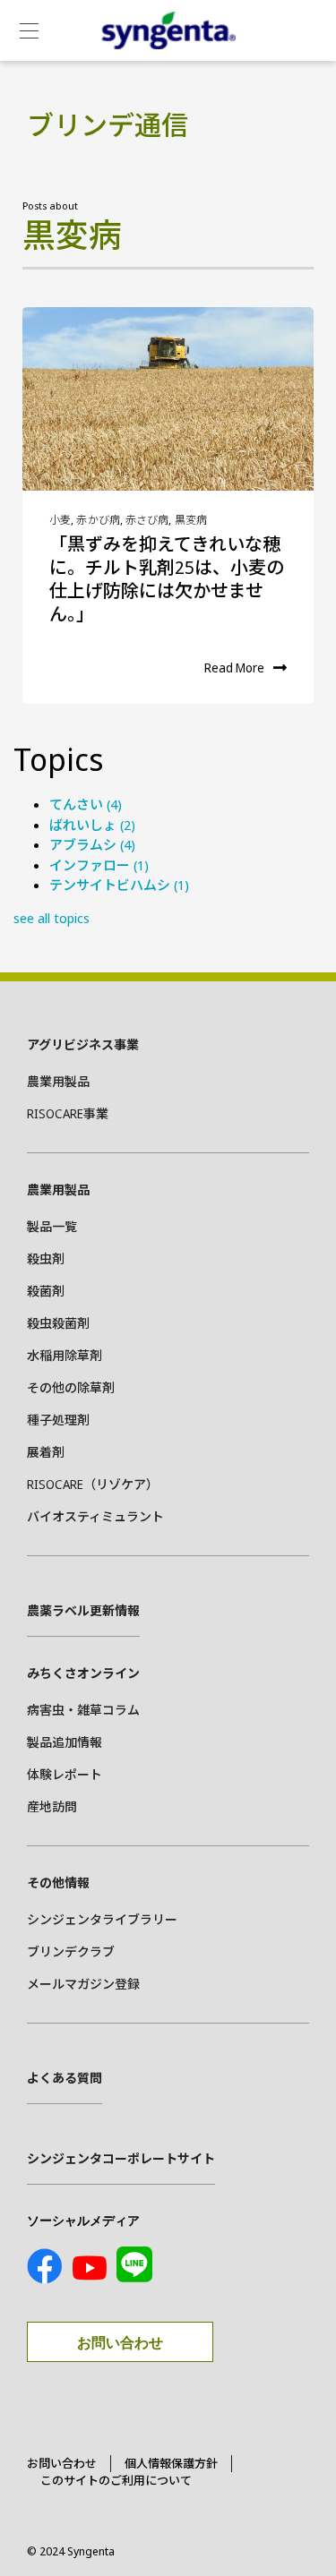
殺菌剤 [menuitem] (46, 1291)
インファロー (99, 865)
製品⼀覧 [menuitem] (52, 1226)
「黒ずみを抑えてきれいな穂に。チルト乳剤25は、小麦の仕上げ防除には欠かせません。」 (167, 579)
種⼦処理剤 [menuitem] (58, 1420)
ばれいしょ (92, 825)
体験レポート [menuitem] (65, 1774)
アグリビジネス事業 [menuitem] (83, 1044)
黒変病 (191, 520)
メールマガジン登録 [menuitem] (83, 1984)
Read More (234, 668)
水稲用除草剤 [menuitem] (65, 1355)
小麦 (60, 520)
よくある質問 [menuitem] (65, 2078)
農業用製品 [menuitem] (58, 1081)
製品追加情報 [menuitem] (65, 1742)
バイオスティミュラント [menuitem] (95, 1516)
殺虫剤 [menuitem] (46, 1258)
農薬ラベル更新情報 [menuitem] (83, 1610)
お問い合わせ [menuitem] (62, 2463)
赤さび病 (147, 520)
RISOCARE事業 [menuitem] (68, 1113)
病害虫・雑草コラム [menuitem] (83, 1710)
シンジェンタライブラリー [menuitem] (102, 1919)
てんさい (86, 804)
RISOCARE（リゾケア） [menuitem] (93, 1484)
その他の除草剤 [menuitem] (71, 1387)
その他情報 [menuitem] (58, 1883)
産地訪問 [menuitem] (52, 1806)
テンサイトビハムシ (119, 885)
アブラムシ (92, 844)
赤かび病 (98, 520)
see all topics (52, 918)
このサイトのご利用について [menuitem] (116, 2480)
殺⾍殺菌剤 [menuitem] (58, 1323)
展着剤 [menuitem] (46, 1452)
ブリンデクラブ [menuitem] (71, 1951)
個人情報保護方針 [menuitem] (171, 2463)
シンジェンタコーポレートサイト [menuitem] (121, 2158)
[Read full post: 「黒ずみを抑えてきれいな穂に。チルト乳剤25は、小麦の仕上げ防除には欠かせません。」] (168, 399)
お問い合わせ (120, 2343)
